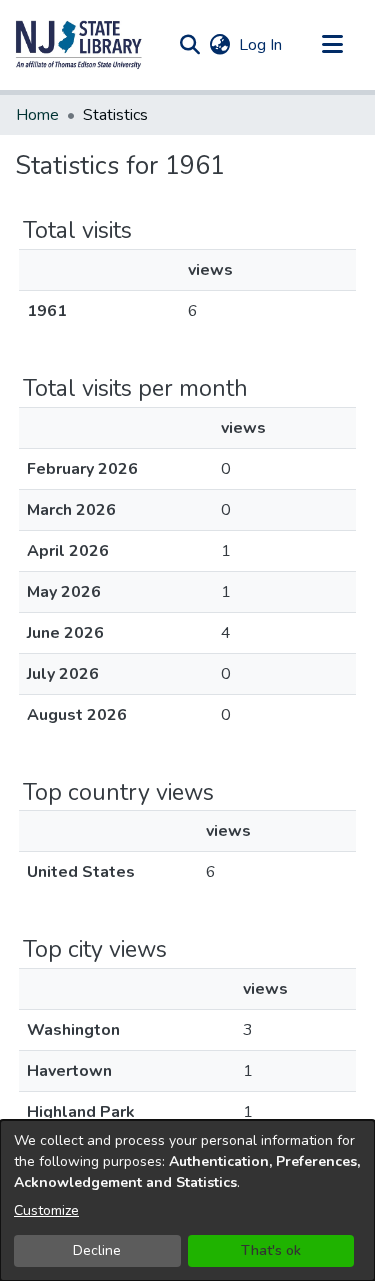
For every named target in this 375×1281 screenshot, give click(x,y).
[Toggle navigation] (332, 45)
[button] (79, 45)
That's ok (271, 1250)
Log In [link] (261, 45)
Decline (97, 1250)
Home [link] (37, 115)
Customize (46, 1210)
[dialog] (187, 1200)
